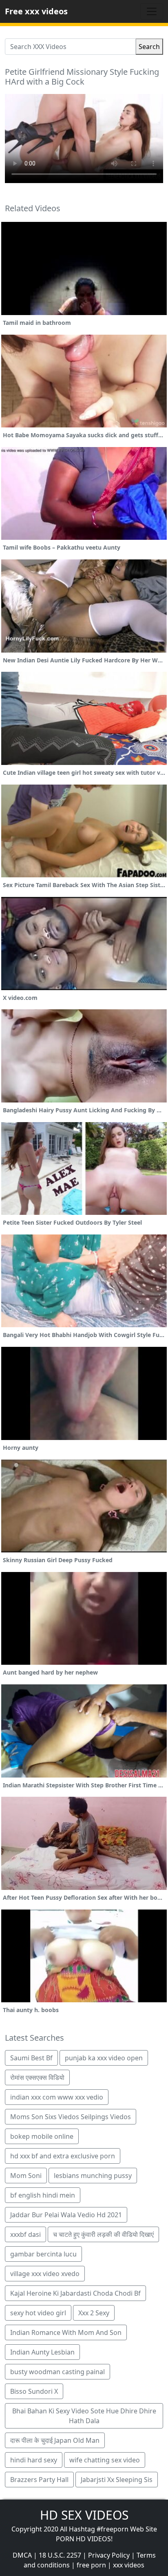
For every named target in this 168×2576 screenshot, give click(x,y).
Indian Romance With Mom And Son (66, 2332)
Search (149, 47)
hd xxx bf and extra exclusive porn (63, 2156)
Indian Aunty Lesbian (42, 2352)
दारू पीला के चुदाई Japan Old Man (55, 2440)
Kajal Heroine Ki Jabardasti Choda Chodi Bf (75, 2293)
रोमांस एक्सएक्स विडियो (37, 2077)
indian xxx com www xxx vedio (57, 2097)
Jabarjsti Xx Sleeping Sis (117, 2480)
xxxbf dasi (25, 2234)
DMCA (22, 2555)
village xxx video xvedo (45, 2274)
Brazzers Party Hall (39, 2480)
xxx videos (129, 2565)
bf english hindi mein (43, 2195)
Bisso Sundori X (34, 2391)
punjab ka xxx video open (104, 2058)
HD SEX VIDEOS (84, 2515)
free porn (91, 2565)
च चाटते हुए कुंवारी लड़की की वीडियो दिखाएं (103, 2234)
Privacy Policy (109, 2555)
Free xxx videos (36, 11)
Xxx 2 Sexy (94, 2313)
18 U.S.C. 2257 (60, 2555)
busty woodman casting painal (57, 2372)
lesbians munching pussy (93, 2176)
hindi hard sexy (34, 2460)
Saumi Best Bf (31, 2058)
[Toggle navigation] (152, 11)
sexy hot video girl (38, 2313)
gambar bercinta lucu (43, 2254)
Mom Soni (26, 2176)
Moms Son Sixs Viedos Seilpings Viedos (71, 2117)
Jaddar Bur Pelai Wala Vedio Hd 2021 (66, 2215)
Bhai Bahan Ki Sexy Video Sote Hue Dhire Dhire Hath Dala (84, 2416)
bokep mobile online (42, 2136)
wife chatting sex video (105, 2460)
